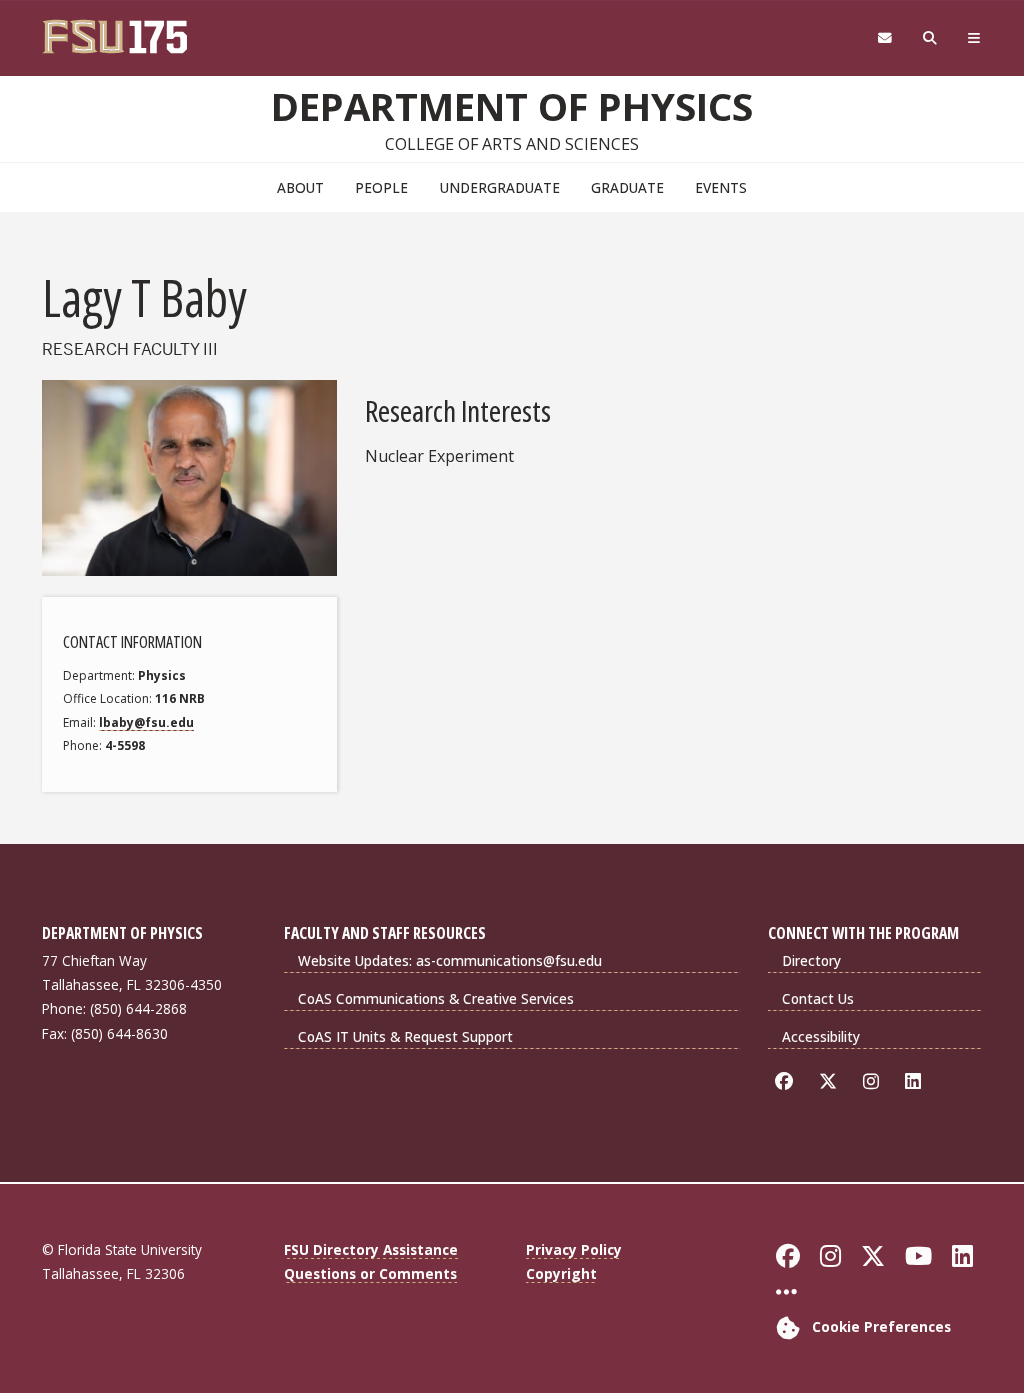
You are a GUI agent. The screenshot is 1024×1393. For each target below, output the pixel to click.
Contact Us (818, 998)
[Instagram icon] (874, 1081)
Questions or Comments (370, 1273)
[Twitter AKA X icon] (831, 1081)
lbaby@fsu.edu (146, 722)
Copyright (561, 1273)
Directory (811, 960)
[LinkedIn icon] (916, 1081)
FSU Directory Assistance (371, 1249)
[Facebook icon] (787, 1081)
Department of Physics (512, 106)
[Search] (930, 38)
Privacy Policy (574, 1249)
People (381, 187)
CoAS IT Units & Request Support (405, 1036)
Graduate (627, 187)
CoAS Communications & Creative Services (436, 998)
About (300, 187)
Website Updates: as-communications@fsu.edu (450, 960)
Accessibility (821, 1036)
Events (721, 187)
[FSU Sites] (974, 38)
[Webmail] (884, 38)
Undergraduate (500, 187)
